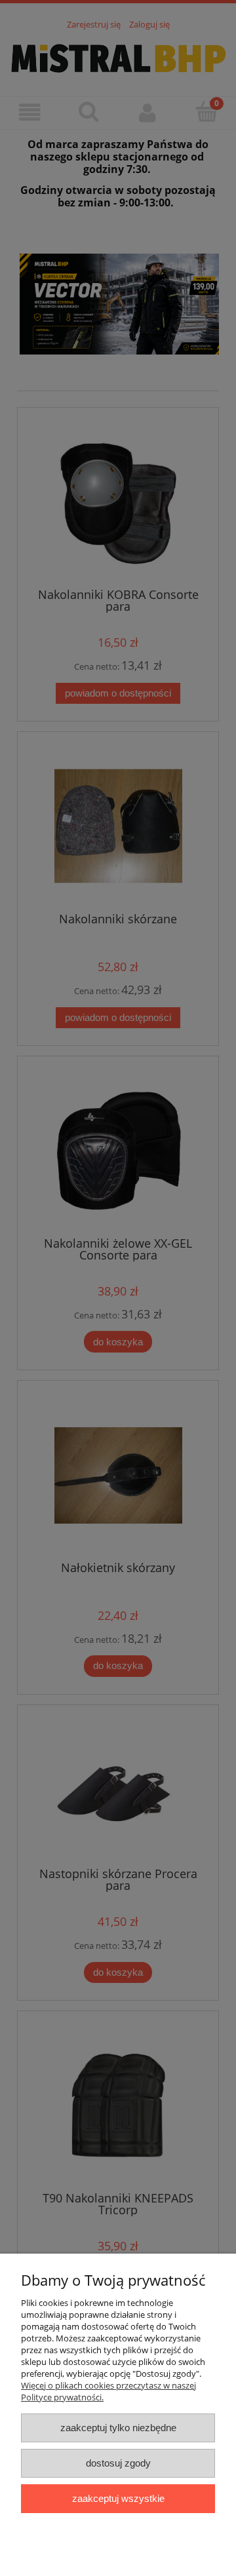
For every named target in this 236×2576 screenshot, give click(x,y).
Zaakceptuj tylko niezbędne (118, 2428)
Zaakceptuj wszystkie (118, 2498)
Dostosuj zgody (118, 2463)
